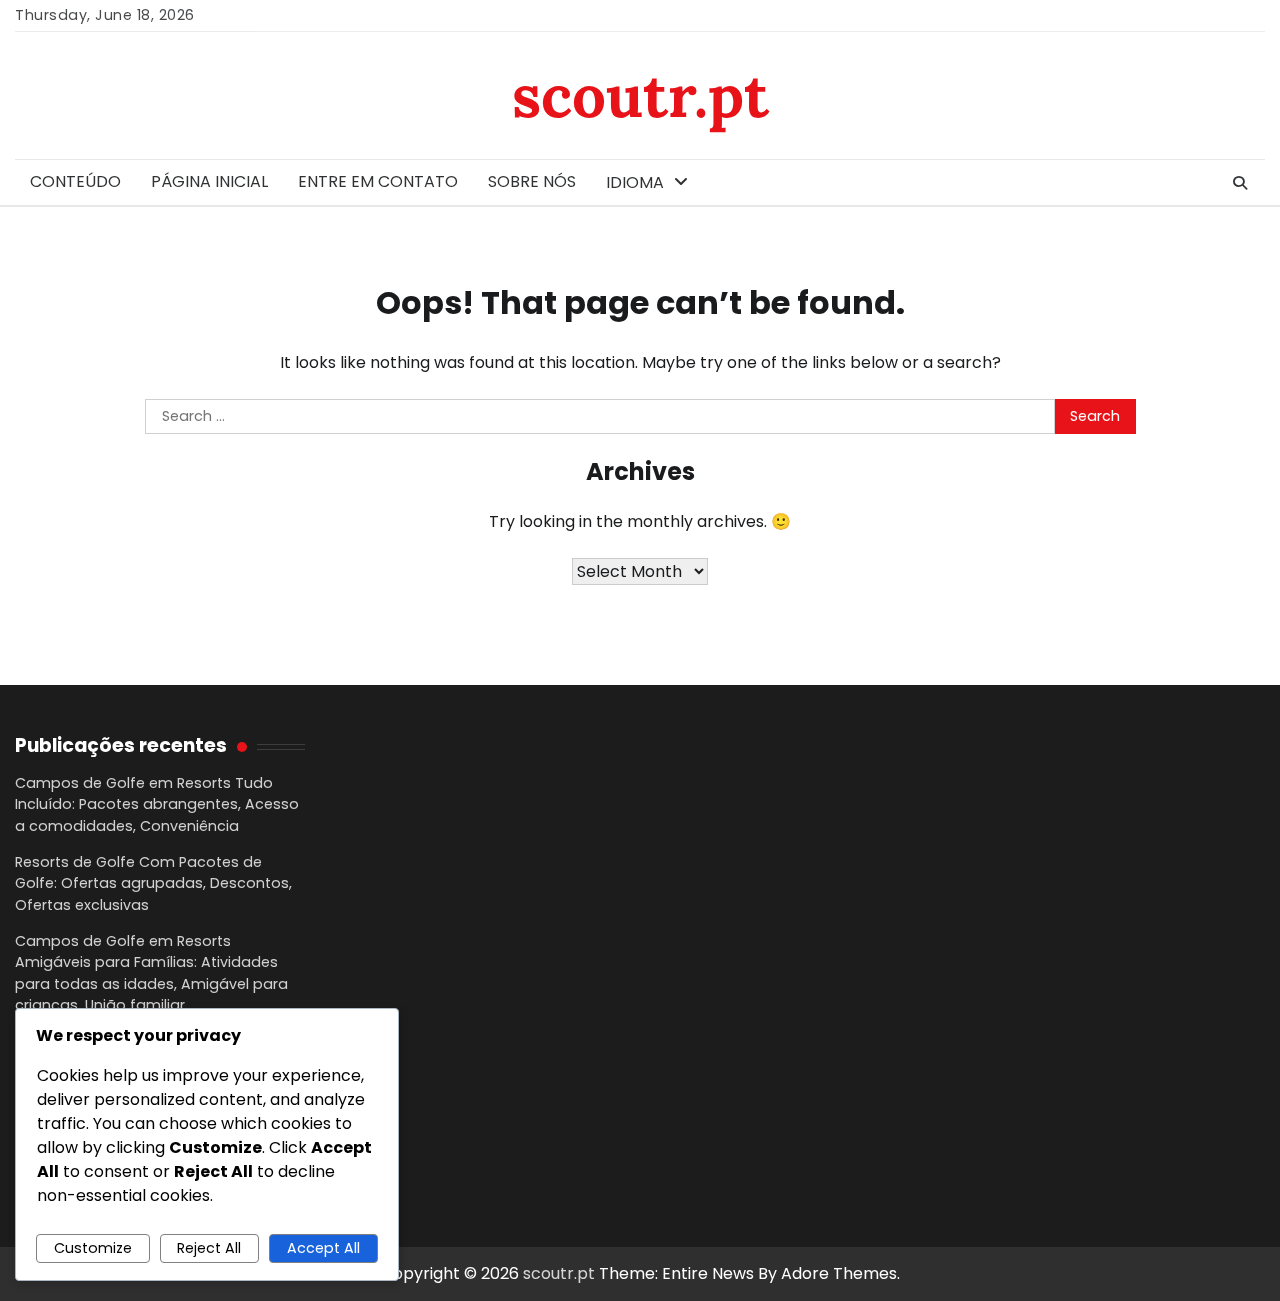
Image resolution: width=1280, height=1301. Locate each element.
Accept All (323, 1248)
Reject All (209, 1248)
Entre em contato (378, 181)
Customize (93, 1248)
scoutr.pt (640, 95)
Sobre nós (532, 181)
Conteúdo (75, 181)
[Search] (1240, 183)
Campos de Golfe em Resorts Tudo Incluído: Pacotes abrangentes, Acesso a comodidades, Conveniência (157, 804)
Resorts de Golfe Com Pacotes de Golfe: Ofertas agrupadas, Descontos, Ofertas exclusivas (153, 883)
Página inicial (209, 181)
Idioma (635, 182)
